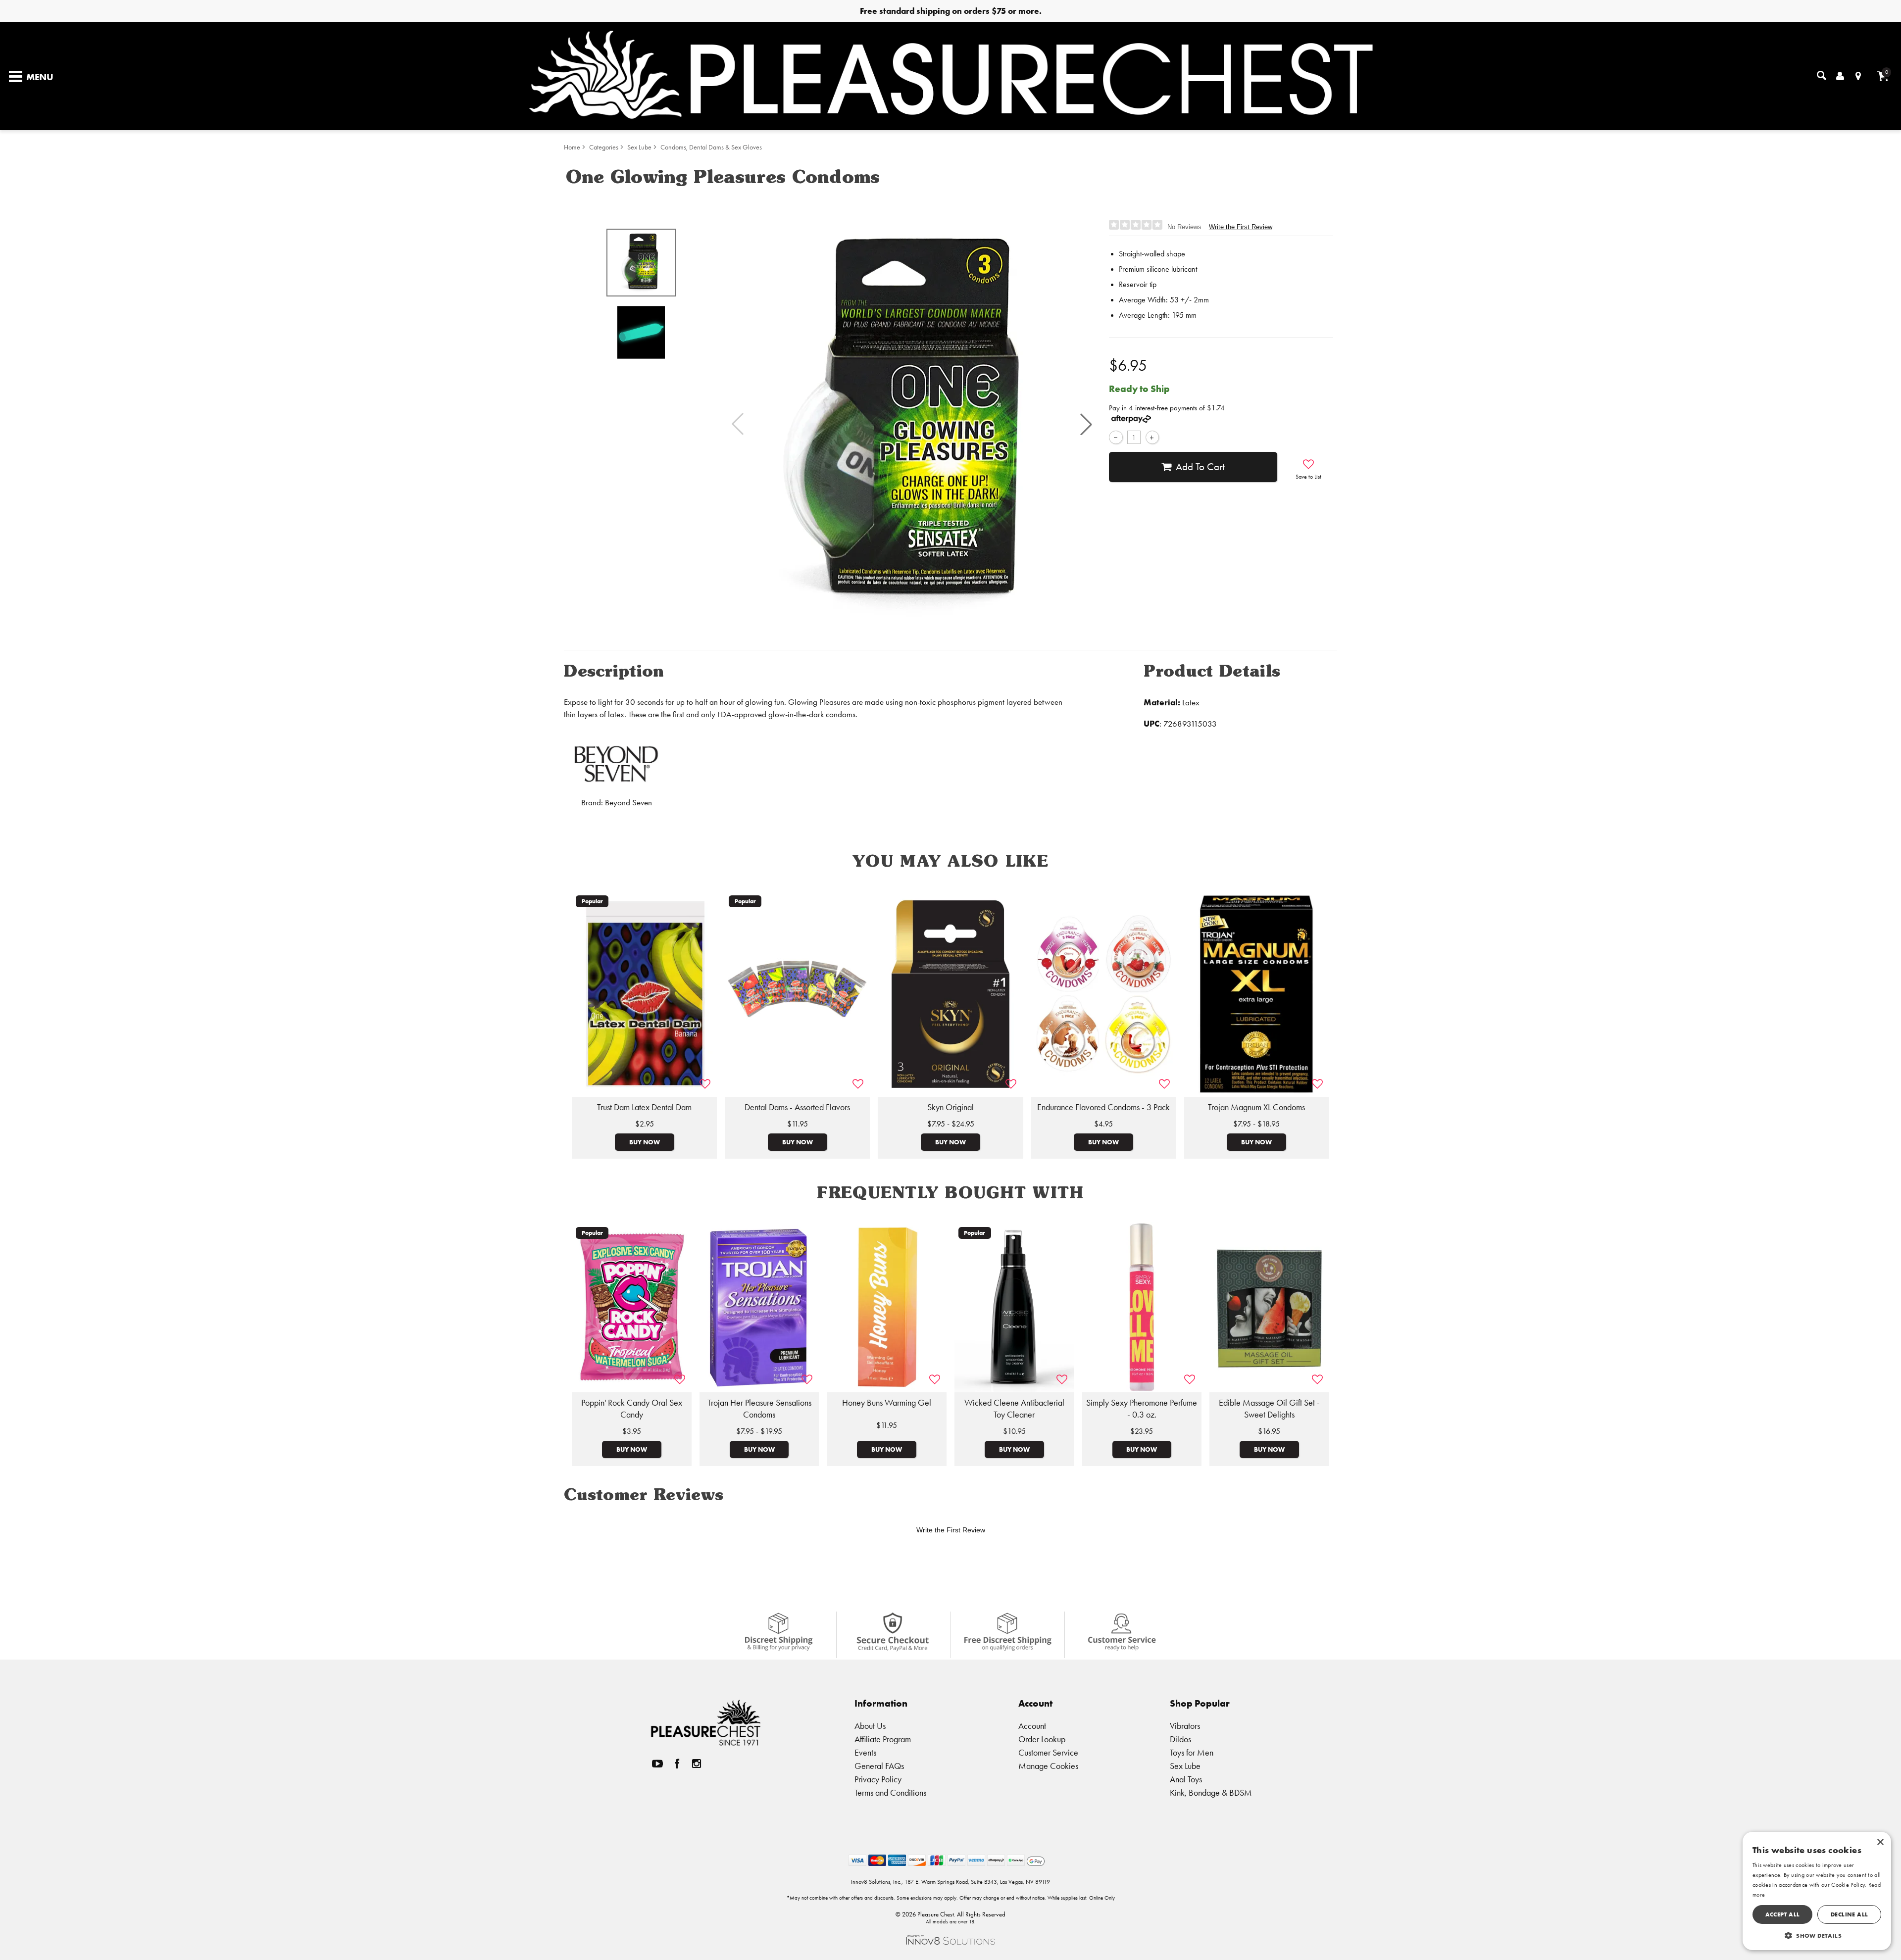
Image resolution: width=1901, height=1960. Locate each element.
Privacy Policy (878, 1779)
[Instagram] (697, 1763)
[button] (1086, 424)
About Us (870, 1726)
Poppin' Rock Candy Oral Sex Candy (632, 1409)
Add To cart (1200, 467)
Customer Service (1048, 1752)
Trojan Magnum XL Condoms (1256, 1107)
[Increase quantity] (1152, 437)
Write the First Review (1241, 227)
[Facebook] (677, 1763)
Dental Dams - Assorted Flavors (797, 1107)
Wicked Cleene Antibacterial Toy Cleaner (1014, 1409)
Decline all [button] (1849, 1914)
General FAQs (879, 1766)
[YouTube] (657, 1763)
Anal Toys (1186, 1779)
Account (1032, 1726)
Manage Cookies (1048, 1766)
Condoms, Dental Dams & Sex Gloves (711, 147)
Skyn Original (950, 1107)
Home (572, 147)
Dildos (1180, 1739)
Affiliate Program (883, 1739)
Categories (604, 147)
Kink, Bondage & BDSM (1211, 1792)
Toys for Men (1192, 1752)
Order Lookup (1042, 1739)
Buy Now (645, 1142)
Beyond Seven (628, 803)
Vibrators (1185, 1726)
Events (865, 1752)
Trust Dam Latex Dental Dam (644, 1107)
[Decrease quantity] (1116, 437)
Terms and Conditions (890, 1792)
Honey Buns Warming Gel (887, 1403)
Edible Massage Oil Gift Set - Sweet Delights (1269, 1409)
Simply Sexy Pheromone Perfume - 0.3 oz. (1142, 1409)
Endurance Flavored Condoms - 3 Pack (1103, 1107)
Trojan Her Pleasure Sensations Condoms (759, 1409)
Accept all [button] (1783, 1914)
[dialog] (1817, 1891)
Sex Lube (639, 147)
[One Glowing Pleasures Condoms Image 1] (912, 424)
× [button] (1880, 1842)
